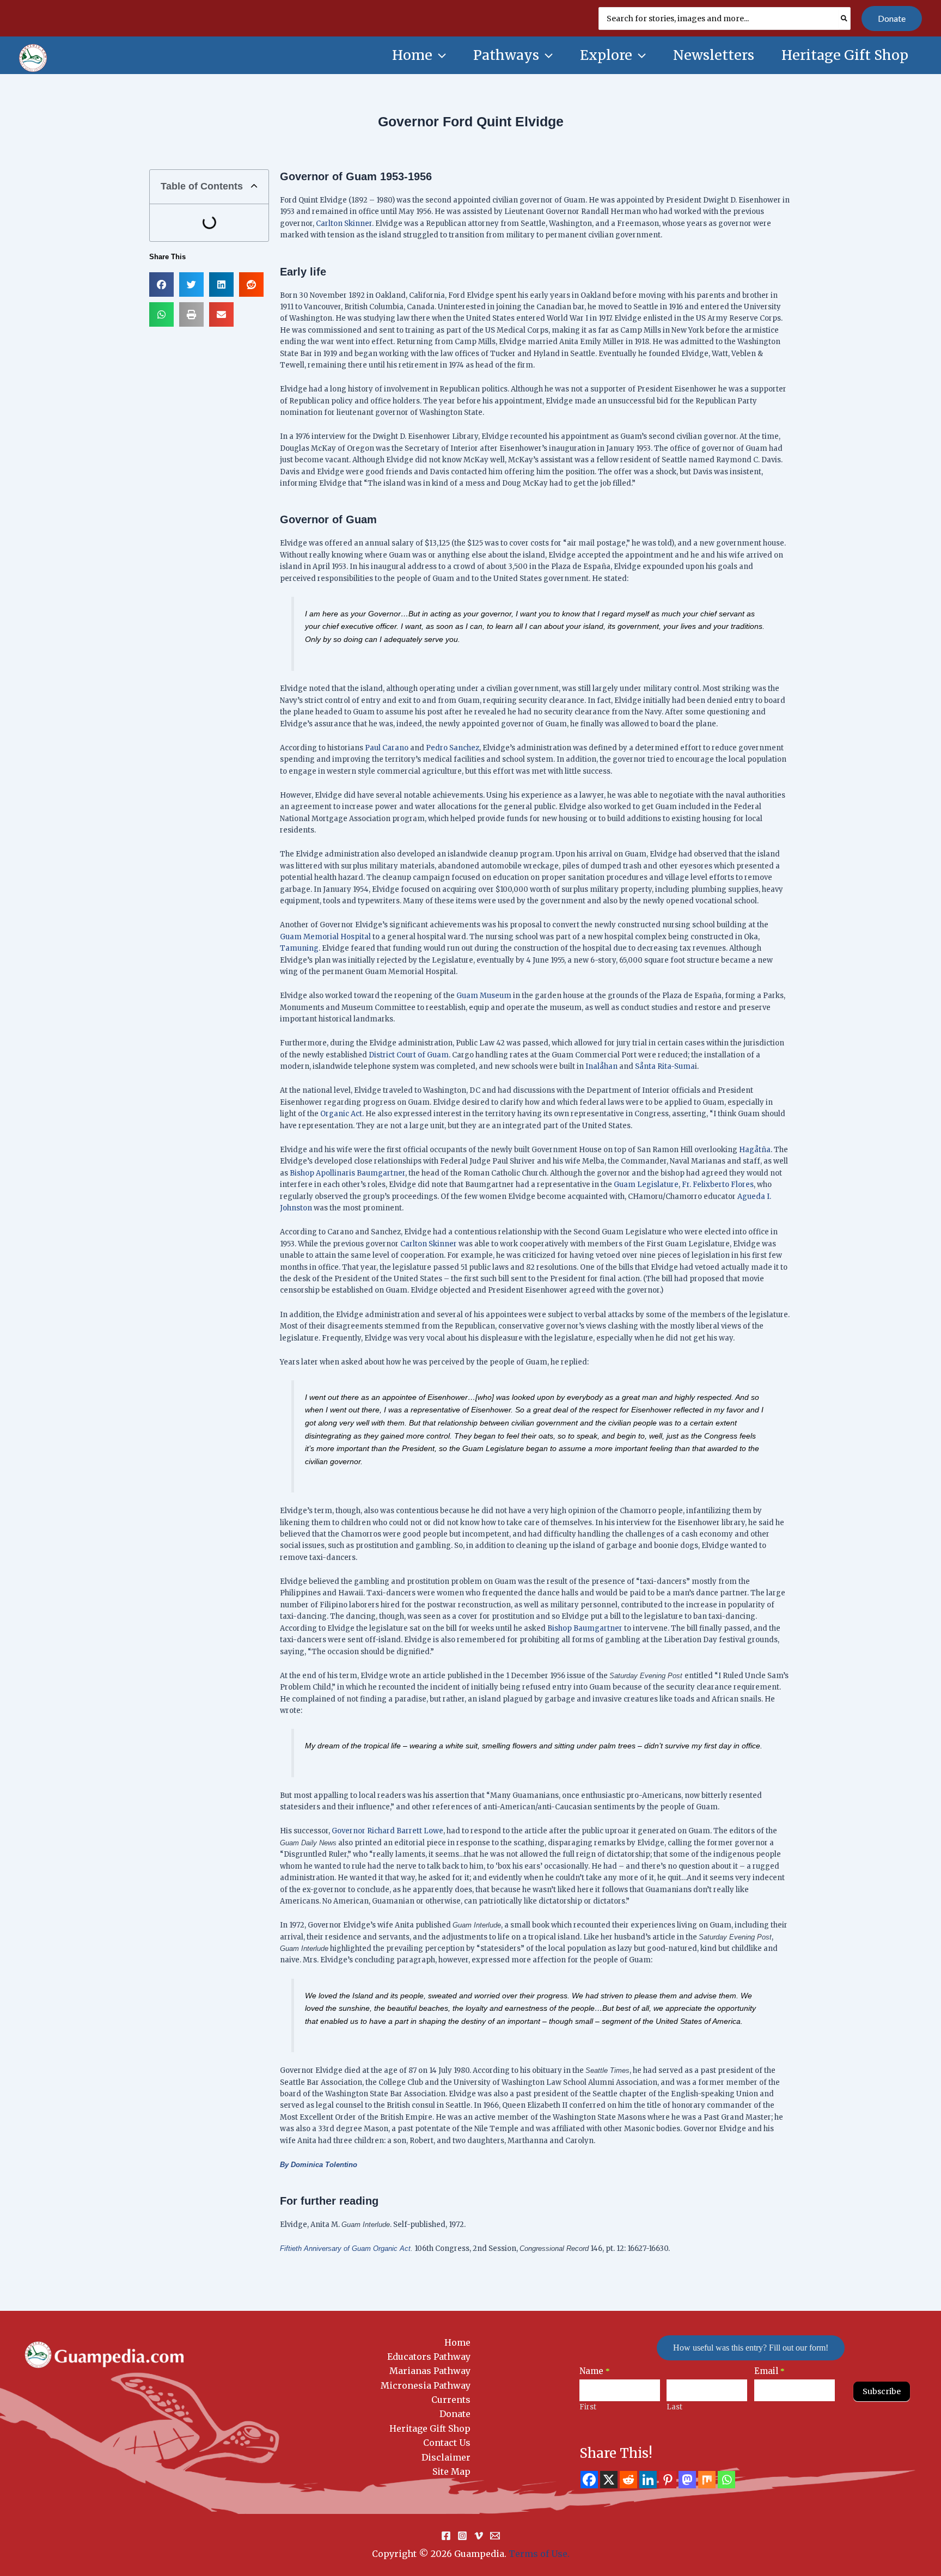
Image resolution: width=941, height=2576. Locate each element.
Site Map (451, 2471)
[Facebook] (589, 2480)
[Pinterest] (668, 2480)
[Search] (845, 19)
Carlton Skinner (344, 224)
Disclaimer (446, 2457)
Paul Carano (387, 748)
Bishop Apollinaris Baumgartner (347, 1173)
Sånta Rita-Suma (665, 1066)
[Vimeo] (479, 2536)
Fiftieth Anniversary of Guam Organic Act (345, 2248)
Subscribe (882, 2391)
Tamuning (299, 948)
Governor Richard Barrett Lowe (387, 1831)
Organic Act (341, 1114)
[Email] (495, 2536)
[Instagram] (462, 2536)
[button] (892, 19)
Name (595, 2371)
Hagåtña (755, 1150)
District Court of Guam (409, 1055)
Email (769, 2371)
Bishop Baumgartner (585, 1628)
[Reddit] (628, 2480)
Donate (455, 2414)
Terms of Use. (539, 2554)
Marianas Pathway (430, 2371)
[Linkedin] (648, 2480)
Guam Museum (484, 996)
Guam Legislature (646, 1185)
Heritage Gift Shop (430, 2428)
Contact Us (447, 2443)
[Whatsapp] (726, 2480)
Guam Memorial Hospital (325, 937)
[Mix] (707, 2480)
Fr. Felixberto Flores (718, 1185)
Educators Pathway (429, 2357)
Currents (451, 2400)
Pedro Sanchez (452, 748)
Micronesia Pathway (426, 2385)
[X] (609, 2480)
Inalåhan (601, 1066)
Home (457, 2342)
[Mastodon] (687, 2480)
